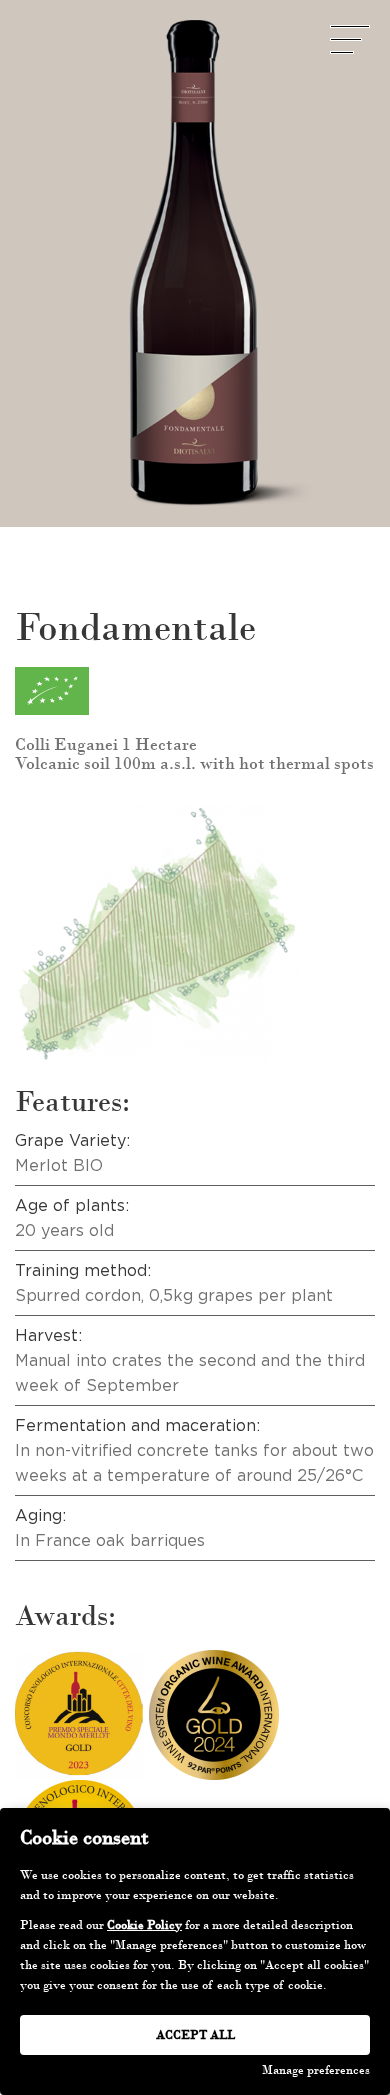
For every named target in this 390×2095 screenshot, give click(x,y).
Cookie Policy (144, 1925)
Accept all (195, 2035)
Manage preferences (316, 2070)
